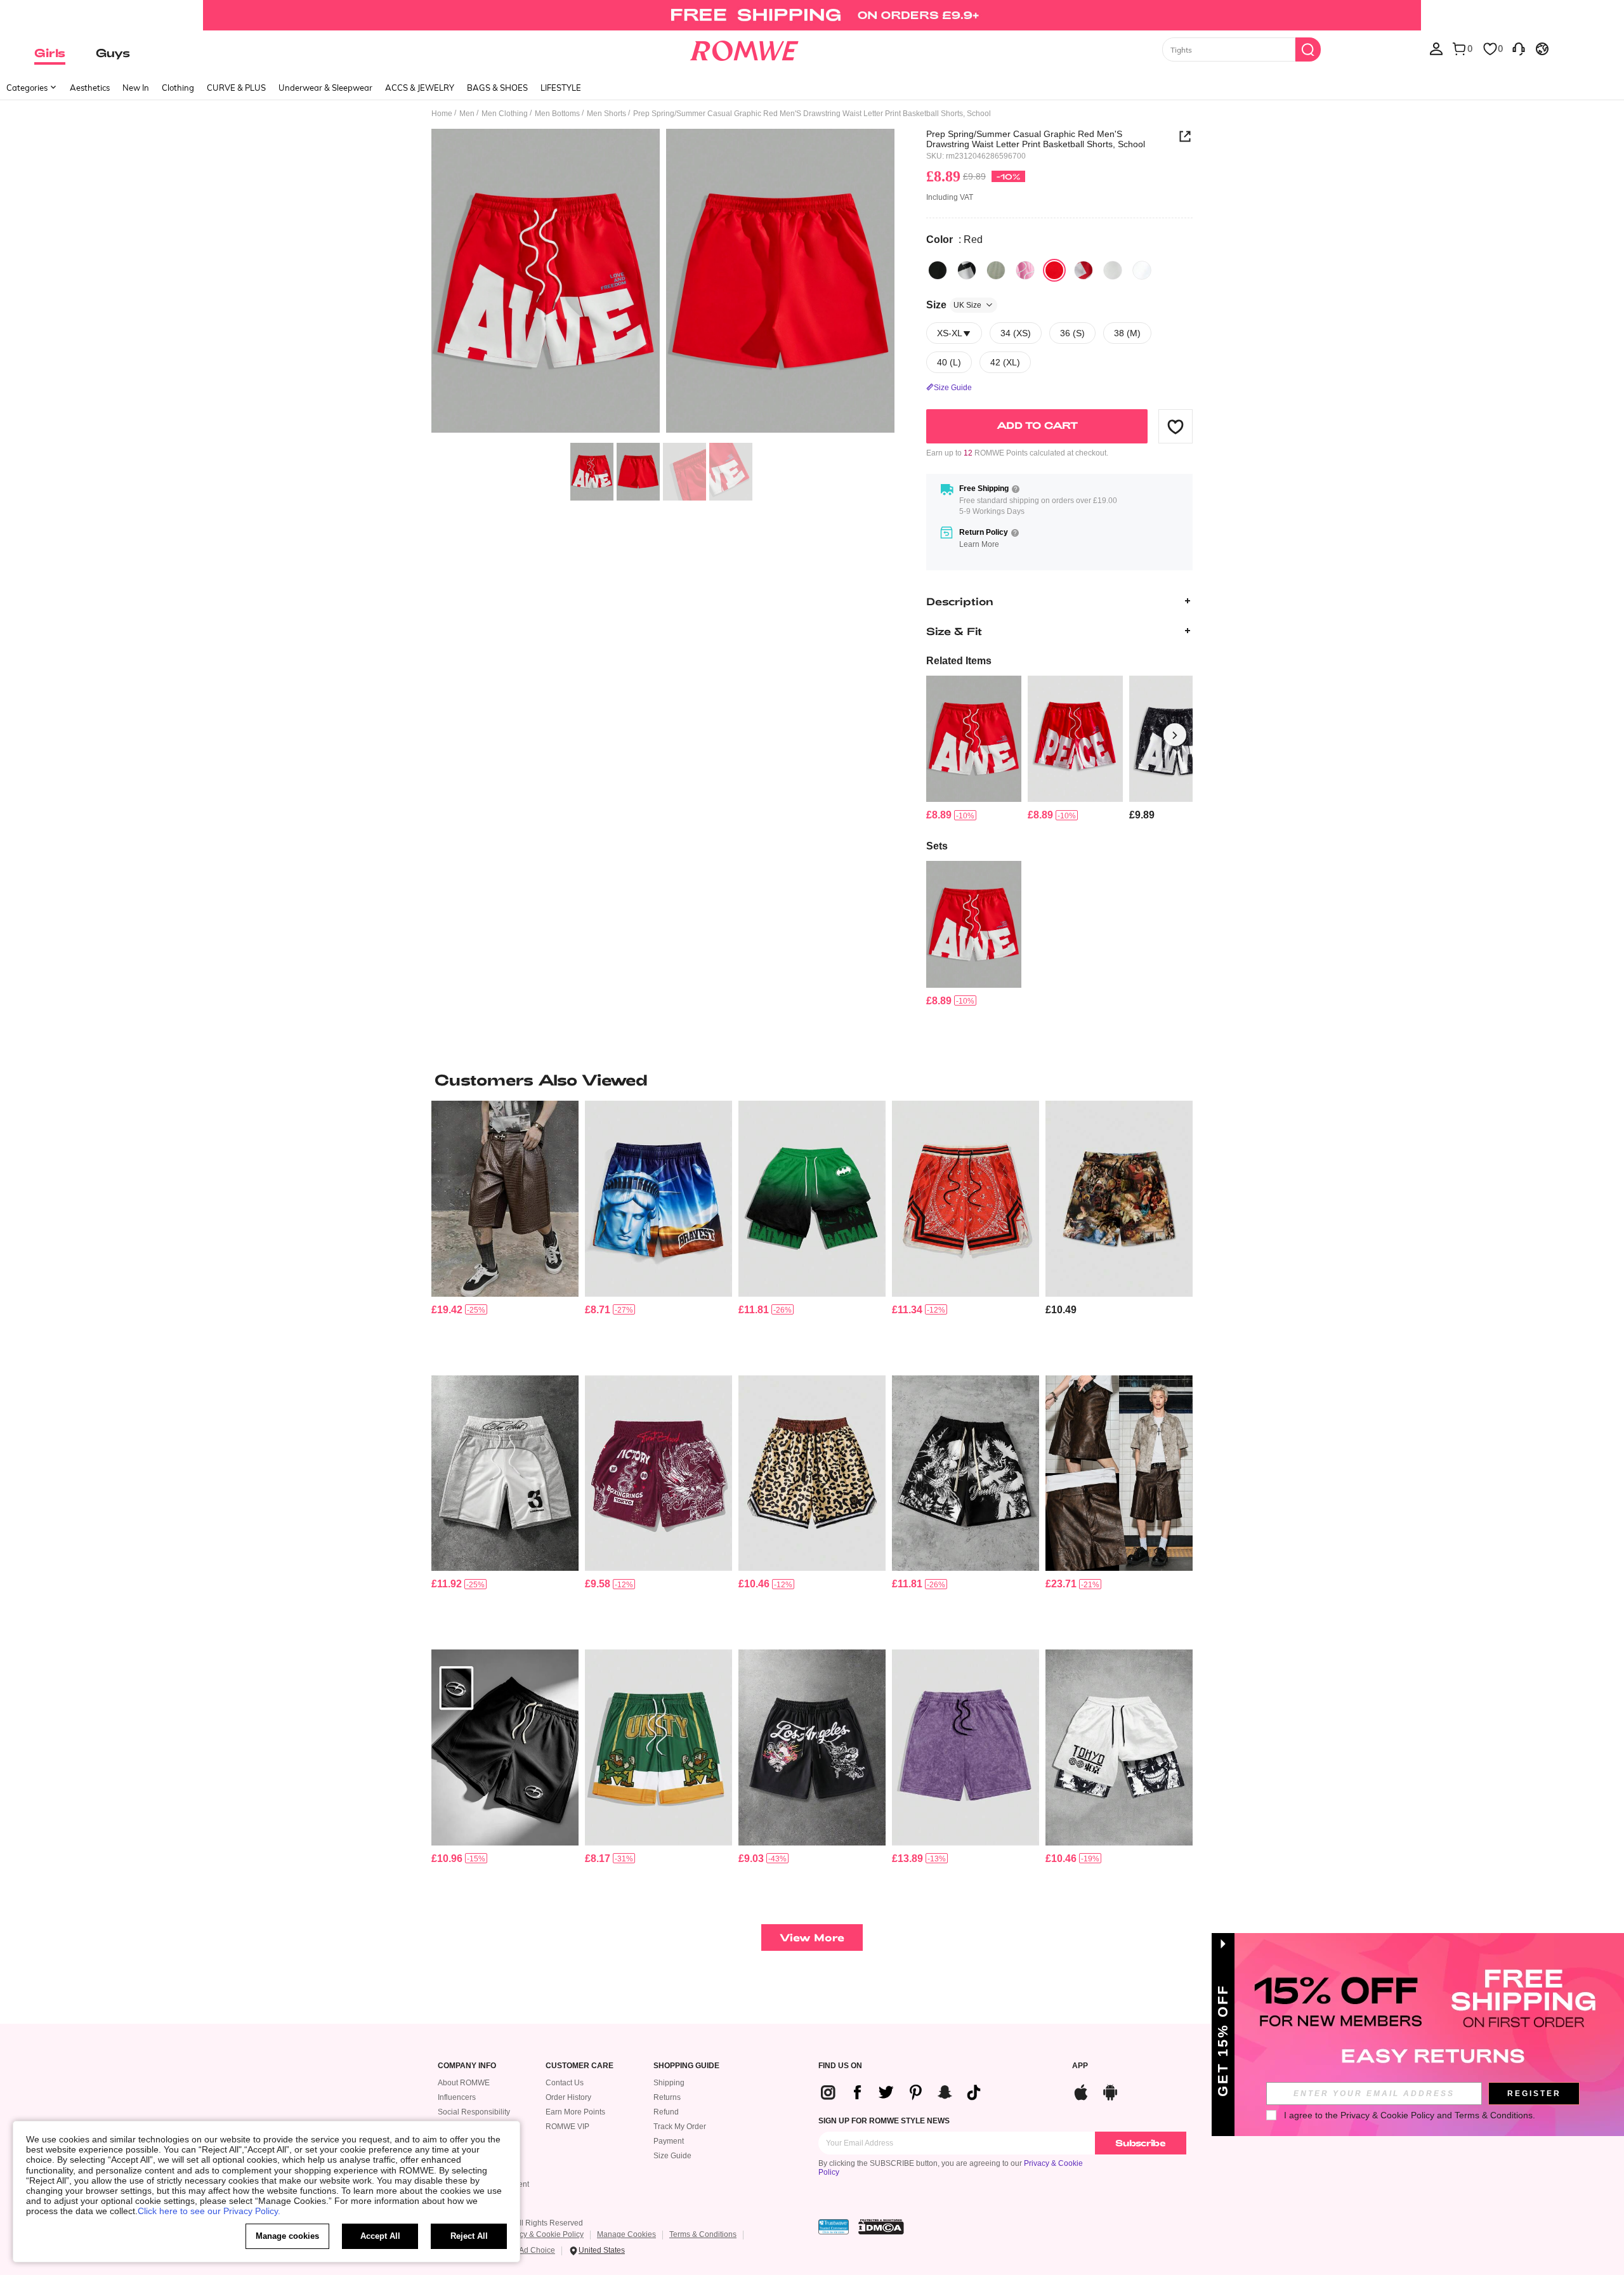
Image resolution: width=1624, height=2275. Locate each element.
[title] (812, 1080)
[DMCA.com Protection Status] (881, 2227)
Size (954, 305)
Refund (666, 2112)
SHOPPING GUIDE (686, 2066)
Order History (568, 2097)
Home (442, 114)
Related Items (959, 661)
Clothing (178, 88)
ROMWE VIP (567, 2127)
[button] (1175, 426)
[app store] (1081, 2091)
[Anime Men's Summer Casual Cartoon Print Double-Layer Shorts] (1119, 1747)
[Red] (1054, 270)
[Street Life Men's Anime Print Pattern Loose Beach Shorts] (966, 1473)
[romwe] (744, 48)
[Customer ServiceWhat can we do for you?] (1519, 48)
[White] (1113, 270)
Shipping (669, 2083)
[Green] (996, 270)
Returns (667, 2097)
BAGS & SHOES (497, 88)
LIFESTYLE (561, 88)
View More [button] (812, 1937)
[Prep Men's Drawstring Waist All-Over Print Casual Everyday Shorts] (966, 1199)
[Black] (938, 270)
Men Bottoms (557, 114)
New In (136, 88)
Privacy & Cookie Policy (543, 2234)
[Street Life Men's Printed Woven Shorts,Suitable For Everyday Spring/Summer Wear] (1119, 1199)
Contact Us (565, 2083)
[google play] (1110, 2091)
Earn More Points (575, 2112)
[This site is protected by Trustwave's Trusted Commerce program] (834, 2227)
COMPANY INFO (467, 2066)
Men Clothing (505, 114)
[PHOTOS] (663, 283)
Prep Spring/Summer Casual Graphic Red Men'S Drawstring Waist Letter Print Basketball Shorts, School (1036, 139)
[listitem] (974, 749)
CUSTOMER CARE (580, 2066)
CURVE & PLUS (236, 88)
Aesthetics (90, 88)
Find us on (840, 2066)
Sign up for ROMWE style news (884, 2121)
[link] (812, 15)
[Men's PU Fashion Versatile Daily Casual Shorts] (1119, 1473)
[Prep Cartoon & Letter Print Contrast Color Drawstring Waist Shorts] (658, 1747)
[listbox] (1436, 48)
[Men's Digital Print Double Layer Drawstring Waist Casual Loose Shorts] (505, 1473)
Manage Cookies (626, 2234)
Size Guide (672, 2156)
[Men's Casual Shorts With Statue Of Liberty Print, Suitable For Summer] (658, 1199)
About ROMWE (464, 2083)
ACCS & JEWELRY (420, 88)
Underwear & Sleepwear (325, 88)
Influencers (457, 2097)
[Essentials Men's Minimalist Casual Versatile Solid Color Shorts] (505, 1747)
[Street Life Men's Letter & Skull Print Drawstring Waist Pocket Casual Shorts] (812, 1747)
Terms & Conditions (703, 2234)
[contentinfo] (939, 815)
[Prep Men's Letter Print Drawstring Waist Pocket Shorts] (1075, 739)
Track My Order (680, 2127)
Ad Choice (537, 2250)
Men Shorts (606, 114)
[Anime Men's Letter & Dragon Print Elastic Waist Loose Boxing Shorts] (658, 1473)
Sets (937, 846)
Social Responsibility (474, 2112)
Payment (669, 2141)
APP (1080, 2066)
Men (467, 114)
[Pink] (1025, 270)
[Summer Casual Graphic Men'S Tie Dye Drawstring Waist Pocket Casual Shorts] (966, 1747)
